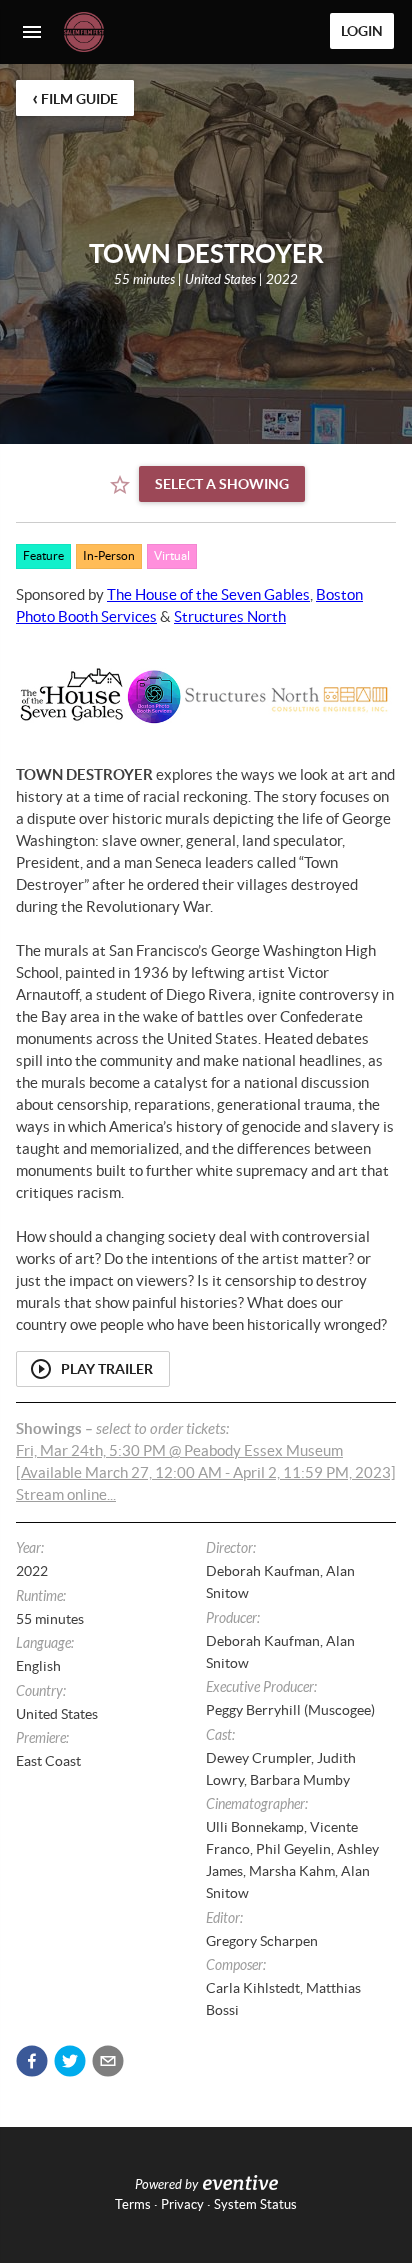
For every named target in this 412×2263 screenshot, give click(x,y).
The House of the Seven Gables (208, 594)
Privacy (182, 2204)
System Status (255, 2204)
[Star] (120, 485)
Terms (133, 2204)
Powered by (166, 2185)
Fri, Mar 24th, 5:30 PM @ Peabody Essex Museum (179, 1450)
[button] (32, 2061)
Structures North (230, 616)
